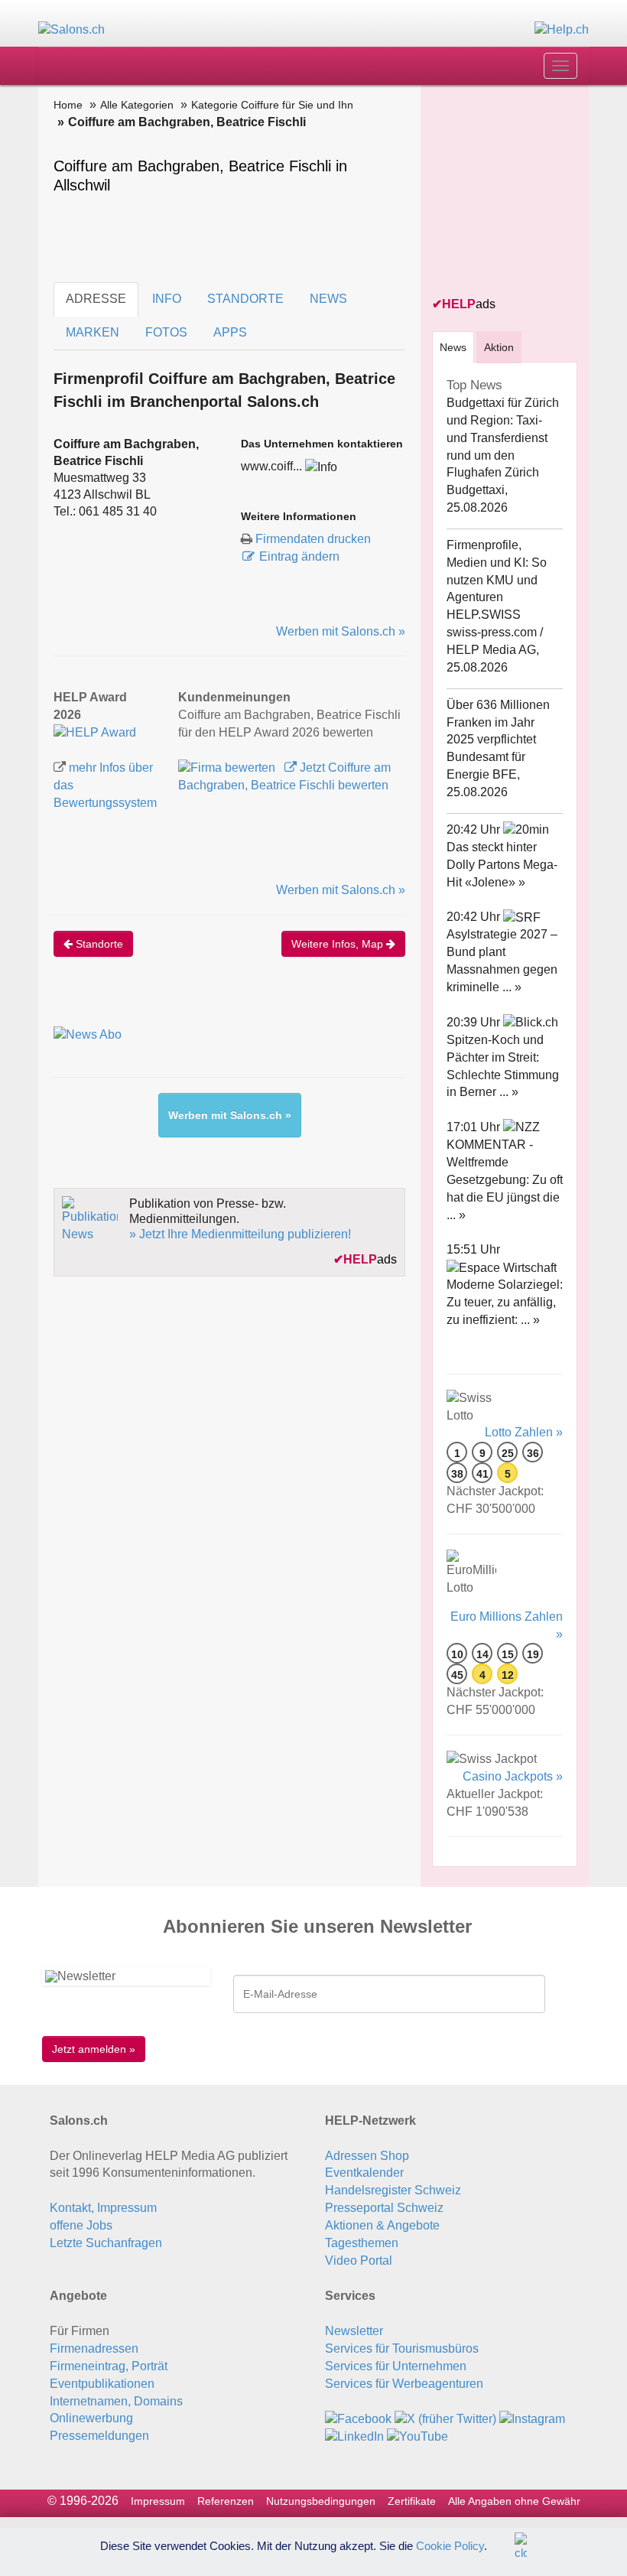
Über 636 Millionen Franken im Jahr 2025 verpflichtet (498, 722)
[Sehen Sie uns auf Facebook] (358, 2418)
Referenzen (226, 2501)
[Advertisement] (530, 192)
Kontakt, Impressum (103, 2208)
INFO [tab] (167, 299)
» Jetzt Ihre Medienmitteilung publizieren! (240, 1234)
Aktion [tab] (499, 347)
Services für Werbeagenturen (404, 2384)
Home (68, 105)
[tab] (453, 347)
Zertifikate (412, 2501)
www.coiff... (271, 466)
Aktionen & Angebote (382, 2225)
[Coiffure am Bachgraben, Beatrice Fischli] (95, 732)
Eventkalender (364, 2173)
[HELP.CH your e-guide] (562, 29)
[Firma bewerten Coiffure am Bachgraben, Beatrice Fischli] (228, 768)
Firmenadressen (94, 2348)
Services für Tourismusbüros (402, 2348)
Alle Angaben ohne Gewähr (514, 2501)
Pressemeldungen (99, 2436)
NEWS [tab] (328, 299)
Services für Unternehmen (396, 2366)
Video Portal (359, 2261)
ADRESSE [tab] (96, 299)
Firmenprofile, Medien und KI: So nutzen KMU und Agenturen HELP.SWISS (497, 580)
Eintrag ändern (299, 556)
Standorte (98, 944)
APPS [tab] (230, 332)
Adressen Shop (367, 2156)
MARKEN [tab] (93, 332)
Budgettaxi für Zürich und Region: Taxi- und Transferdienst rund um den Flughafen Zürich (503, 437)
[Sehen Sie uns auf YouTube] (417, 2436)
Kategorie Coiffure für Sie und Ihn (272, 105)
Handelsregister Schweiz (393, 2190)
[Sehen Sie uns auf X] (445, 2418)
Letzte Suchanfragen (106, 2243)
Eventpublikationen (102, 2384)
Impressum (158, 2501)
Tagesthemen (362, 2243)
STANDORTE (245, 299)
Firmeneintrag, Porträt (109, 2366)
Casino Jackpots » (513, 1776)
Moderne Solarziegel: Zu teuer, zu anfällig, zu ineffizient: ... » (505, 1302)
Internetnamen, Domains (116, 2401)
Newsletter (354, 2331)
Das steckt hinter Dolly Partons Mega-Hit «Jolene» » (502, 865)
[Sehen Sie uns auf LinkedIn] (354, 2436)
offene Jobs (81, 2225)
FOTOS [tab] (166, 332)
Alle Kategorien (137, 105)
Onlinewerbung (91, 2418)
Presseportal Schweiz (384, 2208)
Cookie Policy (450, 2545)
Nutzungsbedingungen (321, 2501)
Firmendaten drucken (313, 539)
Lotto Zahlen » (524, 1432)
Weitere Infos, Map (339, 944)
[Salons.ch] (71, 29)
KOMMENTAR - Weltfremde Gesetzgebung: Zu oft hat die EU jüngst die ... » (505, 1179)
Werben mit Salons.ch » (341, 631)
